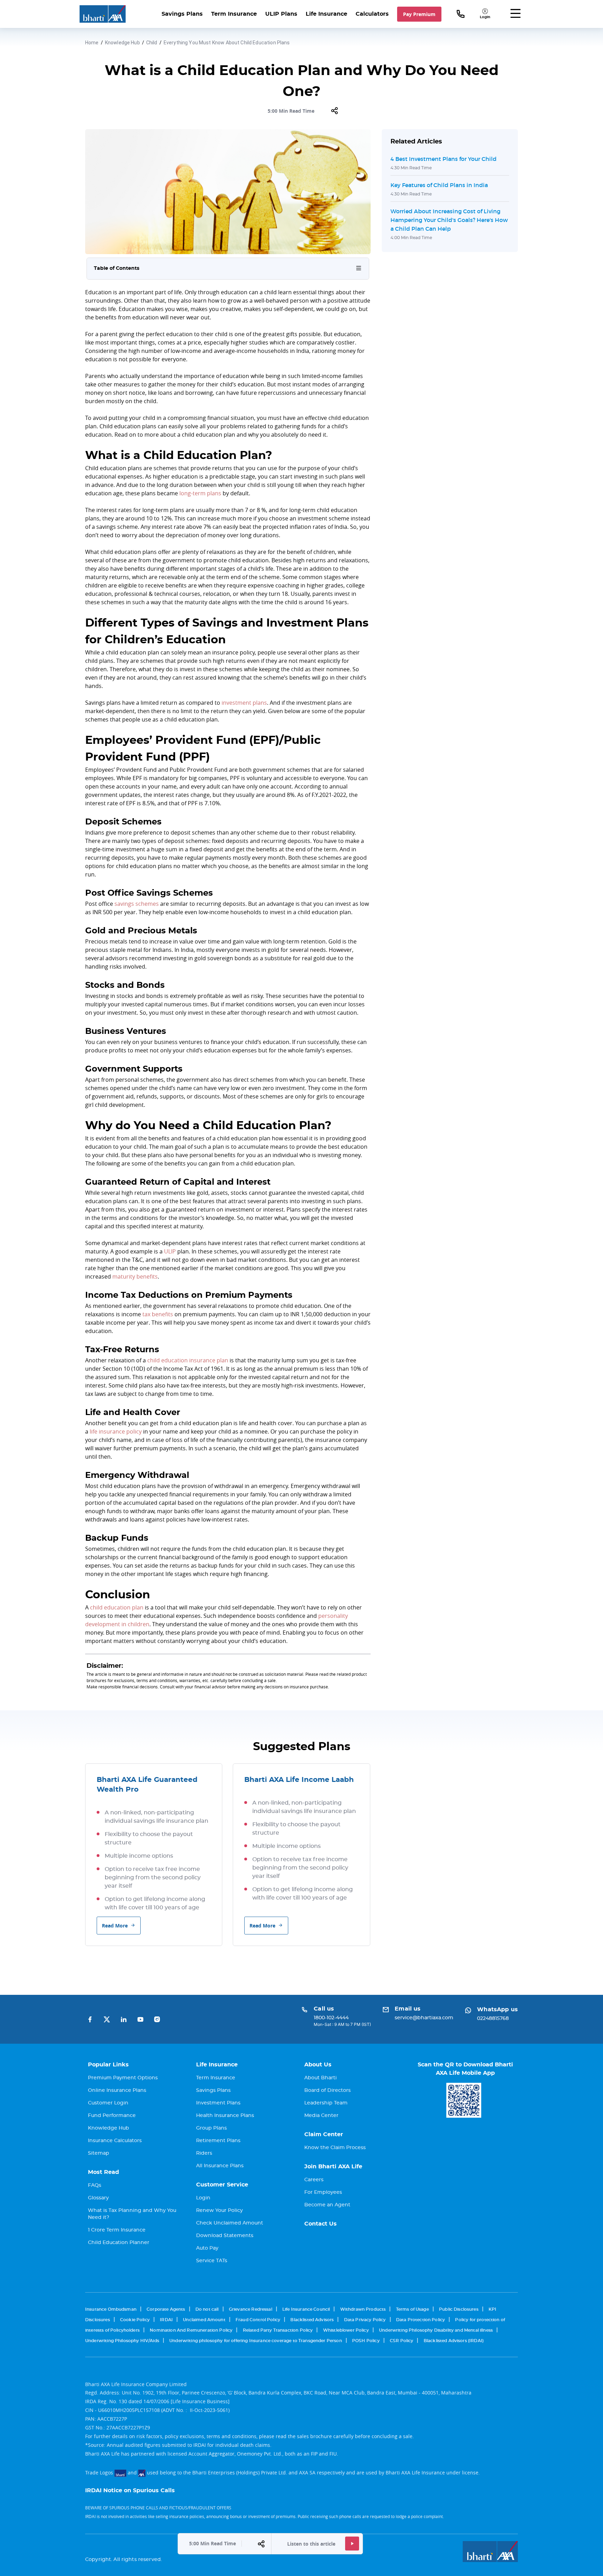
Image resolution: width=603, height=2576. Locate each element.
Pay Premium (419, 14)
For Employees (323, 2192)
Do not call (207, 2309)
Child (152, 43)
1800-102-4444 (331, 2018)
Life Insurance (326, 14)
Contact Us (321, 2224)
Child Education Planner (119, 2243)
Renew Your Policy (219, 2211)
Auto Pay (207, 2248)
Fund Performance (112, 2116)
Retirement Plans (218, 2141)
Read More (115, 1926)
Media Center (321, 2116)
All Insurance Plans (220, 2166)
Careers (314, 2180)
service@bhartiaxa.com (424, 2018)
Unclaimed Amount (204, 2320)
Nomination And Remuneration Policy (191, 2330)
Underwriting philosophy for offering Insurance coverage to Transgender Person (256, 2341)
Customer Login (108, 2103)
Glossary (98, 2198)
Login (203, 2198)
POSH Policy (366, 2341)
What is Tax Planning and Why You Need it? (132, 2214)
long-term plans (200, 493)
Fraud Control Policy (258, 2320)
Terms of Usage (412, 2309)
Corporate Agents (166, 2309)
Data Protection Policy (420, 2320)
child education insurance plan (188, 1360)
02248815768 (493, 2019)
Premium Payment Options (123, 2078)
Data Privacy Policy (365, 2320)
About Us (318, 2065)
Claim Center (324, 2134)
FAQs (95, 2185)
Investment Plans (218, 2103)
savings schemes (137, 904)
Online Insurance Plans (117, 2090)
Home (92, 43)
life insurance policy (116, 1431)
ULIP (170, 1251)
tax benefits (158, 1314)
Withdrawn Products (363, 2309)
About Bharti (321, 2078)
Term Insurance (234, 14)
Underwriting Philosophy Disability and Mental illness (436, 2330)
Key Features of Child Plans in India (439, 185)
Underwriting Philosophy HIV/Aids (122, 2341)
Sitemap (99, 2153)
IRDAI (166, 2320)
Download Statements (225, 2236)
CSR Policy (402, 2341)
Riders (204, 2153)
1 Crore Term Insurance (117, 2230)
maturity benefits (135, 1276)
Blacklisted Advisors (312, 2320)
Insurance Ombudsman (111, 2309)
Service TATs (212, 2261)
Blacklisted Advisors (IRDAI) (454, 2341)
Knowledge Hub (122, 43)
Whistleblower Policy (346, 2330)
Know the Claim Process (335, 2148)
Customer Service (222, 2185)
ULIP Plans (281, 14)
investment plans (244, 703)
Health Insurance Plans (225, 2116)
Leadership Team (326, 2103)
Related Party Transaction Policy (278, 2330)
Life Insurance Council (306, 2309)
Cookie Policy (135, 2320)
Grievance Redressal (251, 2309)
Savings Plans (182, 14)
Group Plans (211, 2128)
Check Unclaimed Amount (230, 2223)
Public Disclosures (459, 2309)
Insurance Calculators (115, 2141)
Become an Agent (327, 2205)
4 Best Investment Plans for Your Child (444, 159)
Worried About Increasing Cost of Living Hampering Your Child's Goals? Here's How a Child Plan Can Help (449, 220)
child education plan (117, 1607)
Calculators (372, 14)
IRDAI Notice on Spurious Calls (130, 2490)
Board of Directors (327, 2090)
